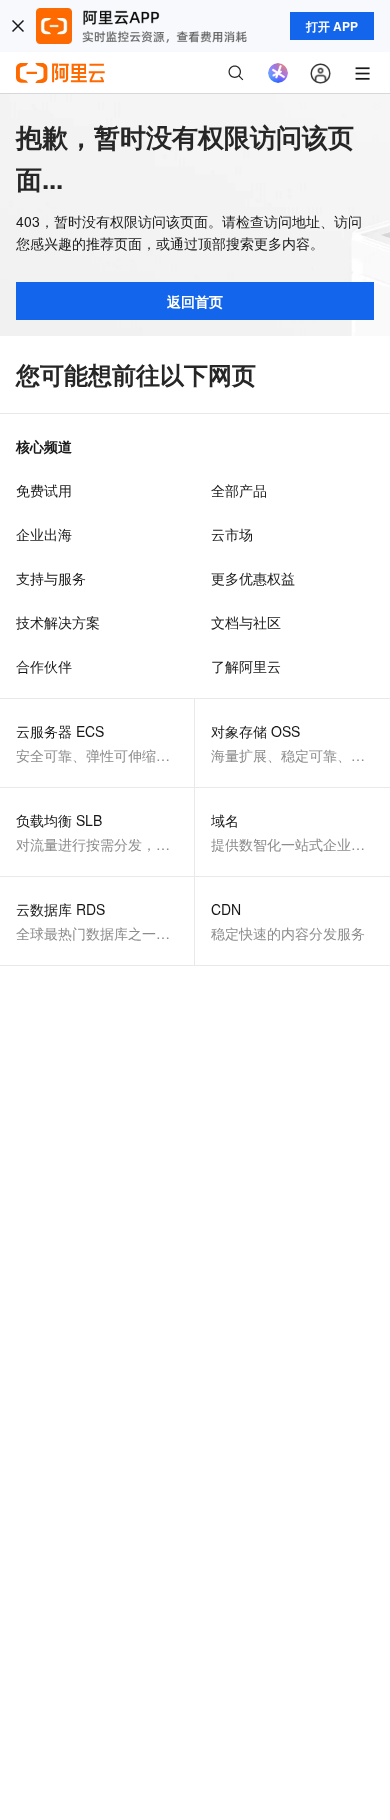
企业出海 (44, 534)
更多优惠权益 (253, 578)
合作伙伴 (44, 666)
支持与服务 (51, 578)
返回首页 (195, 301)
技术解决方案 (58, 622)
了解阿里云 (246, 666)
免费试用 (44, 490)
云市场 (232, 534)
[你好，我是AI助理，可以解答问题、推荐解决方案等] (278, 73)
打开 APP (332, 26)
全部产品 (239, 490)
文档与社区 (246, 622)
